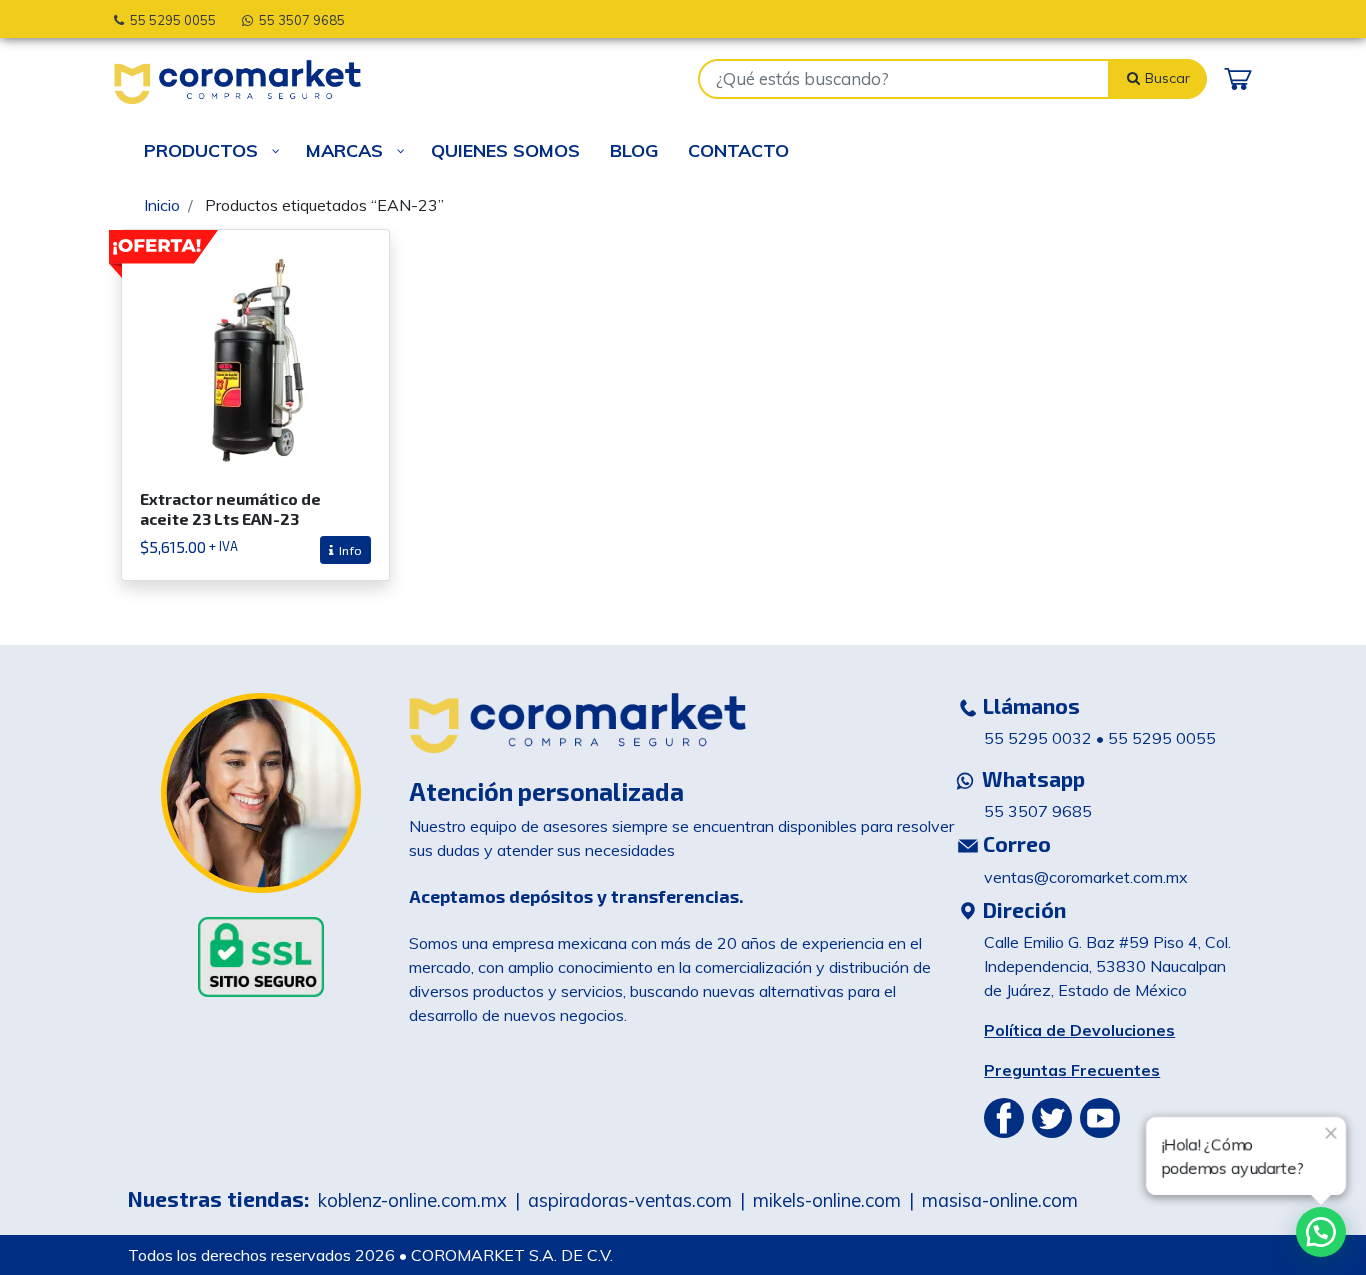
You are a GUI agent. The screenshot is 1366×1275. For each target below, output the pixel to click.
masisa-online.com (1000, 1200)
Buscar (1169, 78)
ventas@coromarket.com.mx (1086, 877)
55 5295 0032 (1038, 738)
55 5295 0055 (170, 20)
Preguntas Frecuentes (1072, 1070)
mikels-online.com (827, 1200)
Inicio (162, 205)
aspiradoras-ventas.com (630, 1200)
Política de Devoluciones (1079, 1030)
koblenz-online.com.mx (412, 1200)
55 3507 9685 (299, 20)
